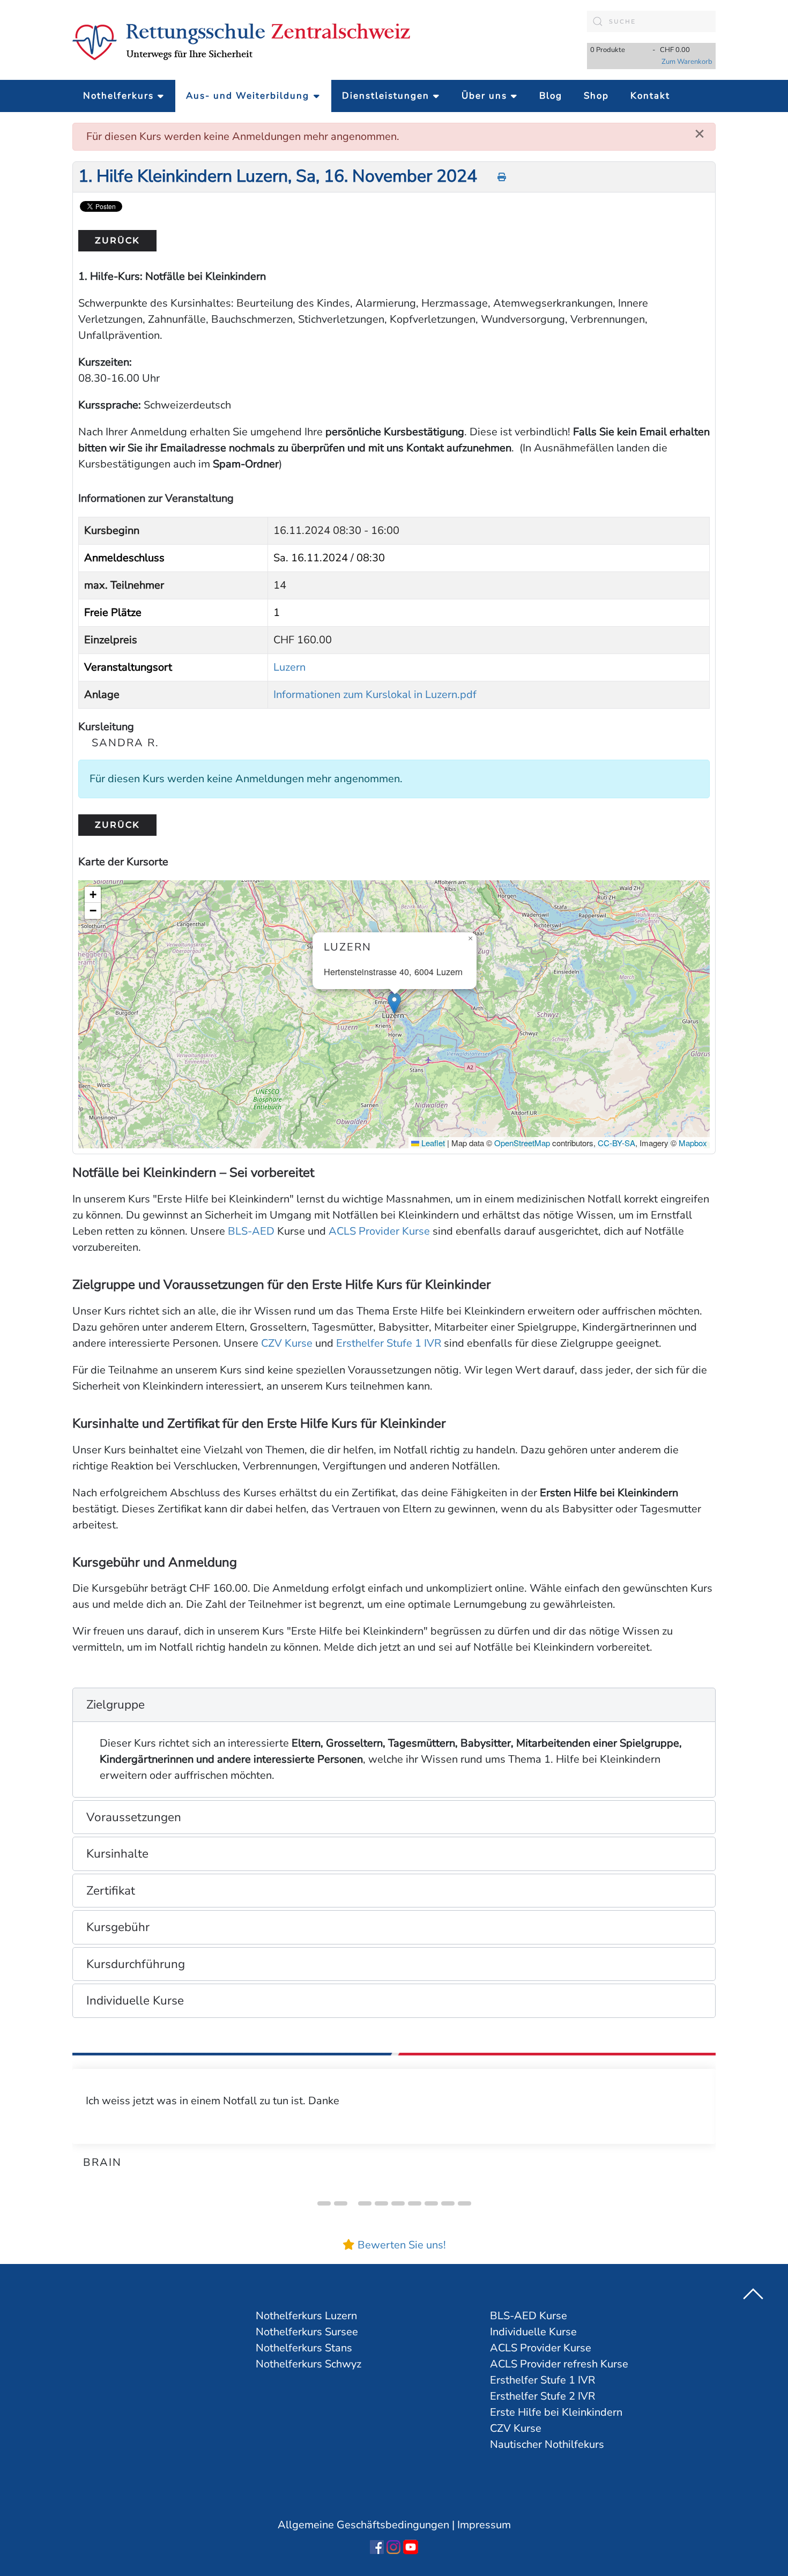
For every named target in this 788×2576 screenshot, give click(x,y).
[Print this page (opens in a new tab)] (502, 177)
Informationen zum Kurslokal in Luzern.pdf (375, 695)
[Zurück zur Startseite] (241, 40)
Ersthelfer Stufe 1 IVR (389, 1343)
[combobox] (651, 21)
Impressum (484, 2525)
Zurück (117, 240)
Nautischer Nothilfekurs (547, 2444)
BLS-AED (251, 1231)
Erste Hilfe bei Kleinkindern (556, 2412)
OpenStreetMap (522, 1143)
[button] (394, 1003)
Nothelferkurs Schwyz (308, 2364)
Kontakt (650, 96)
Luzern (289, 667)
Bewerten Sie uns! (402, 2245)
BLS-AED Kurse (529, 2316)
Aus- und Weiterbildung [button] (248, 96)
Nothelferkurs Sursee (307, 2332)
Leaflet (432, 1143)
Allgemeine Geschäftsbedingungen (363, 2525)
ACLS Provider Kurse (379, 1231)
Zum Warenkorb (687, 62)
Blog (551, 96)
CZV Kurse (287, 1343)
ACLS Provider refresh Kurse (559, 2364)
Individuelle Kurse (533, 2332)
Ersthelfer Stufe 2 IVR (542, 2396)
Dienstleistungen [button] (386, 96)
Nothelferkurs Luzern (306, 2316)
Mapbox (693, 1143)
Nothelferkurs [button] (118, 96)
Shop (596, 96)
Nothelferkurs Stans (304, 2348)
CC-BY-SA (616, 1143)
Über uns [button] (484, 96)
